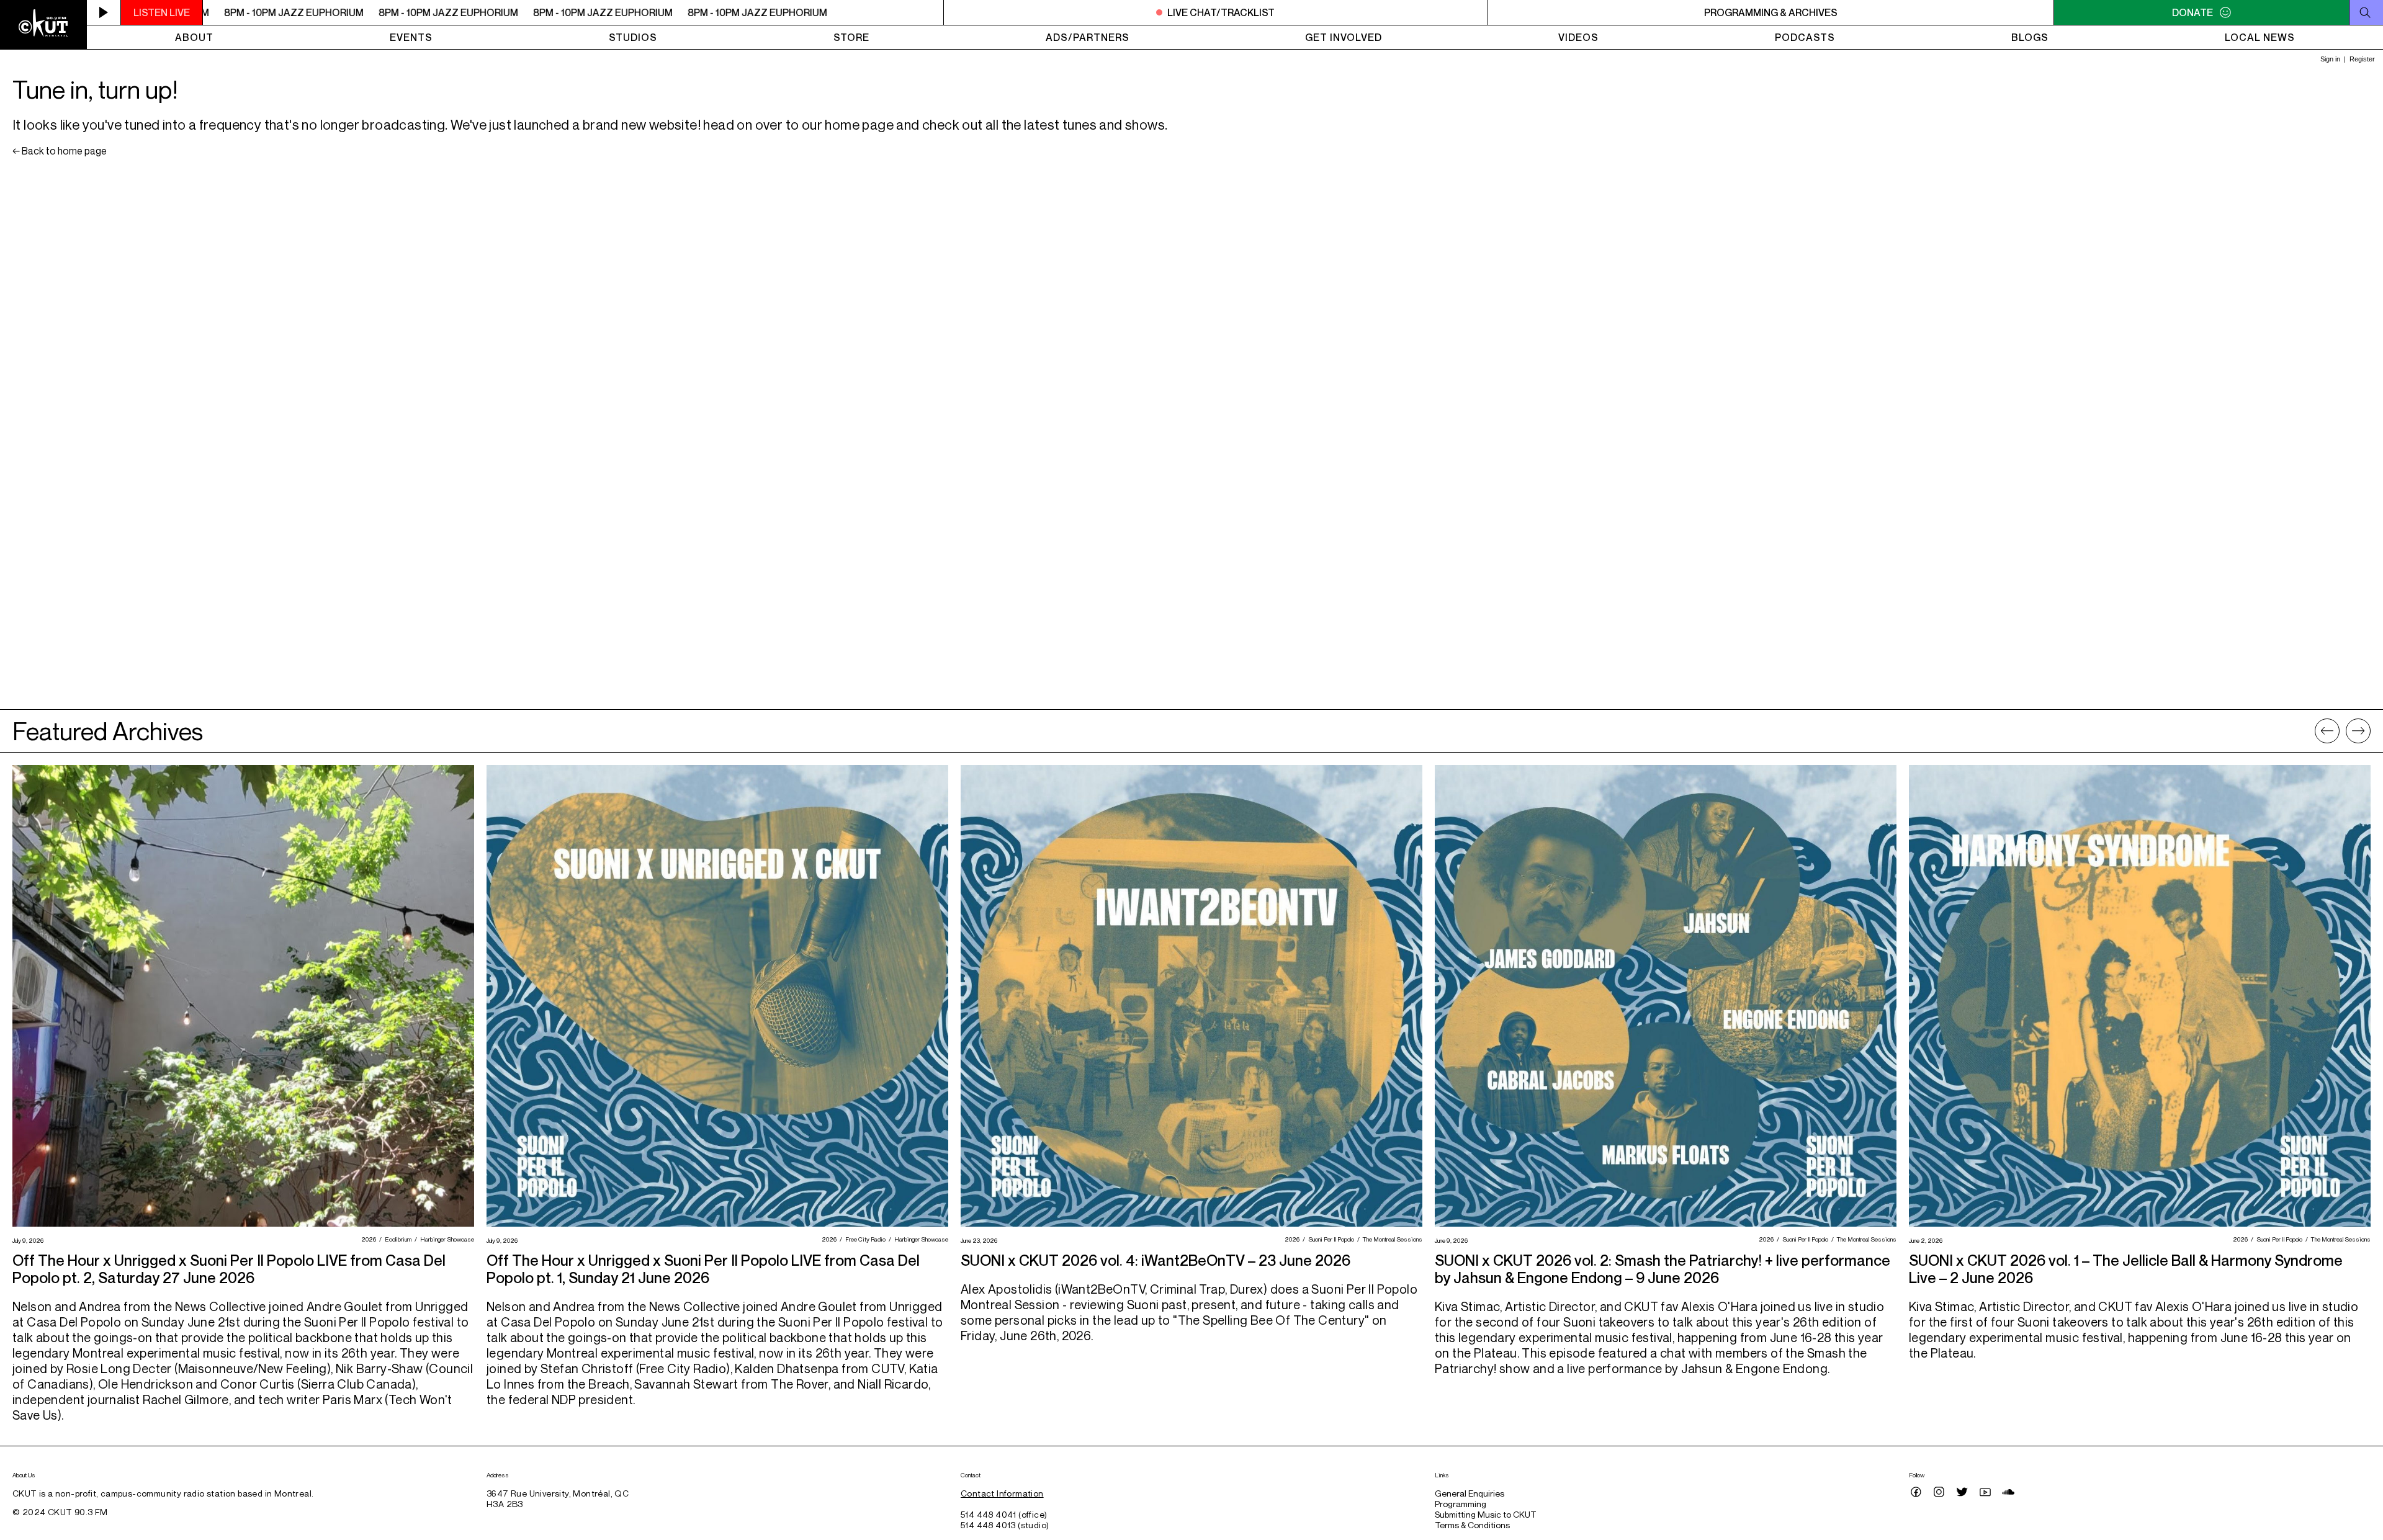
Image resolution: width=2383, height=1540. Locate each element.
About (194, 37)
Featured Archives (108, 731)
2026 (367, 1239)
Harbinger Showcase (446, 1239)
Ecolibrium (397, 1239)
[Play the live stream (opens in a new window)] (104, 12)
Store (851, 37)
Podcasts (1805, 37)
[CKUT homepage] (43, 25)
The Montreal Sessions (1391, 1239)
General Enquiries (1470, 1493)
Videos (1578, 37)
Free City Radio (864, 1239)
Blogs (2030, 37)
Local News (2260, 37)
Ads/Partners (1088, 37)
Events (411, 37)
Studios (633, 37)
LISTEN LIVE (162, 12)
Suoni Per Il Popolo (1330, 1239)
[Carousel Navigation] (2343, 731)
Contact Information (1002, 1493)
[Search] (2366, 12)
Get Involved (1344, 37)
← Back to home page (60, 151)
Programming (1461, 1504)
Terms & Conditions (1472, 1525)
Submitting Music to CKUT (1486, 1514)
